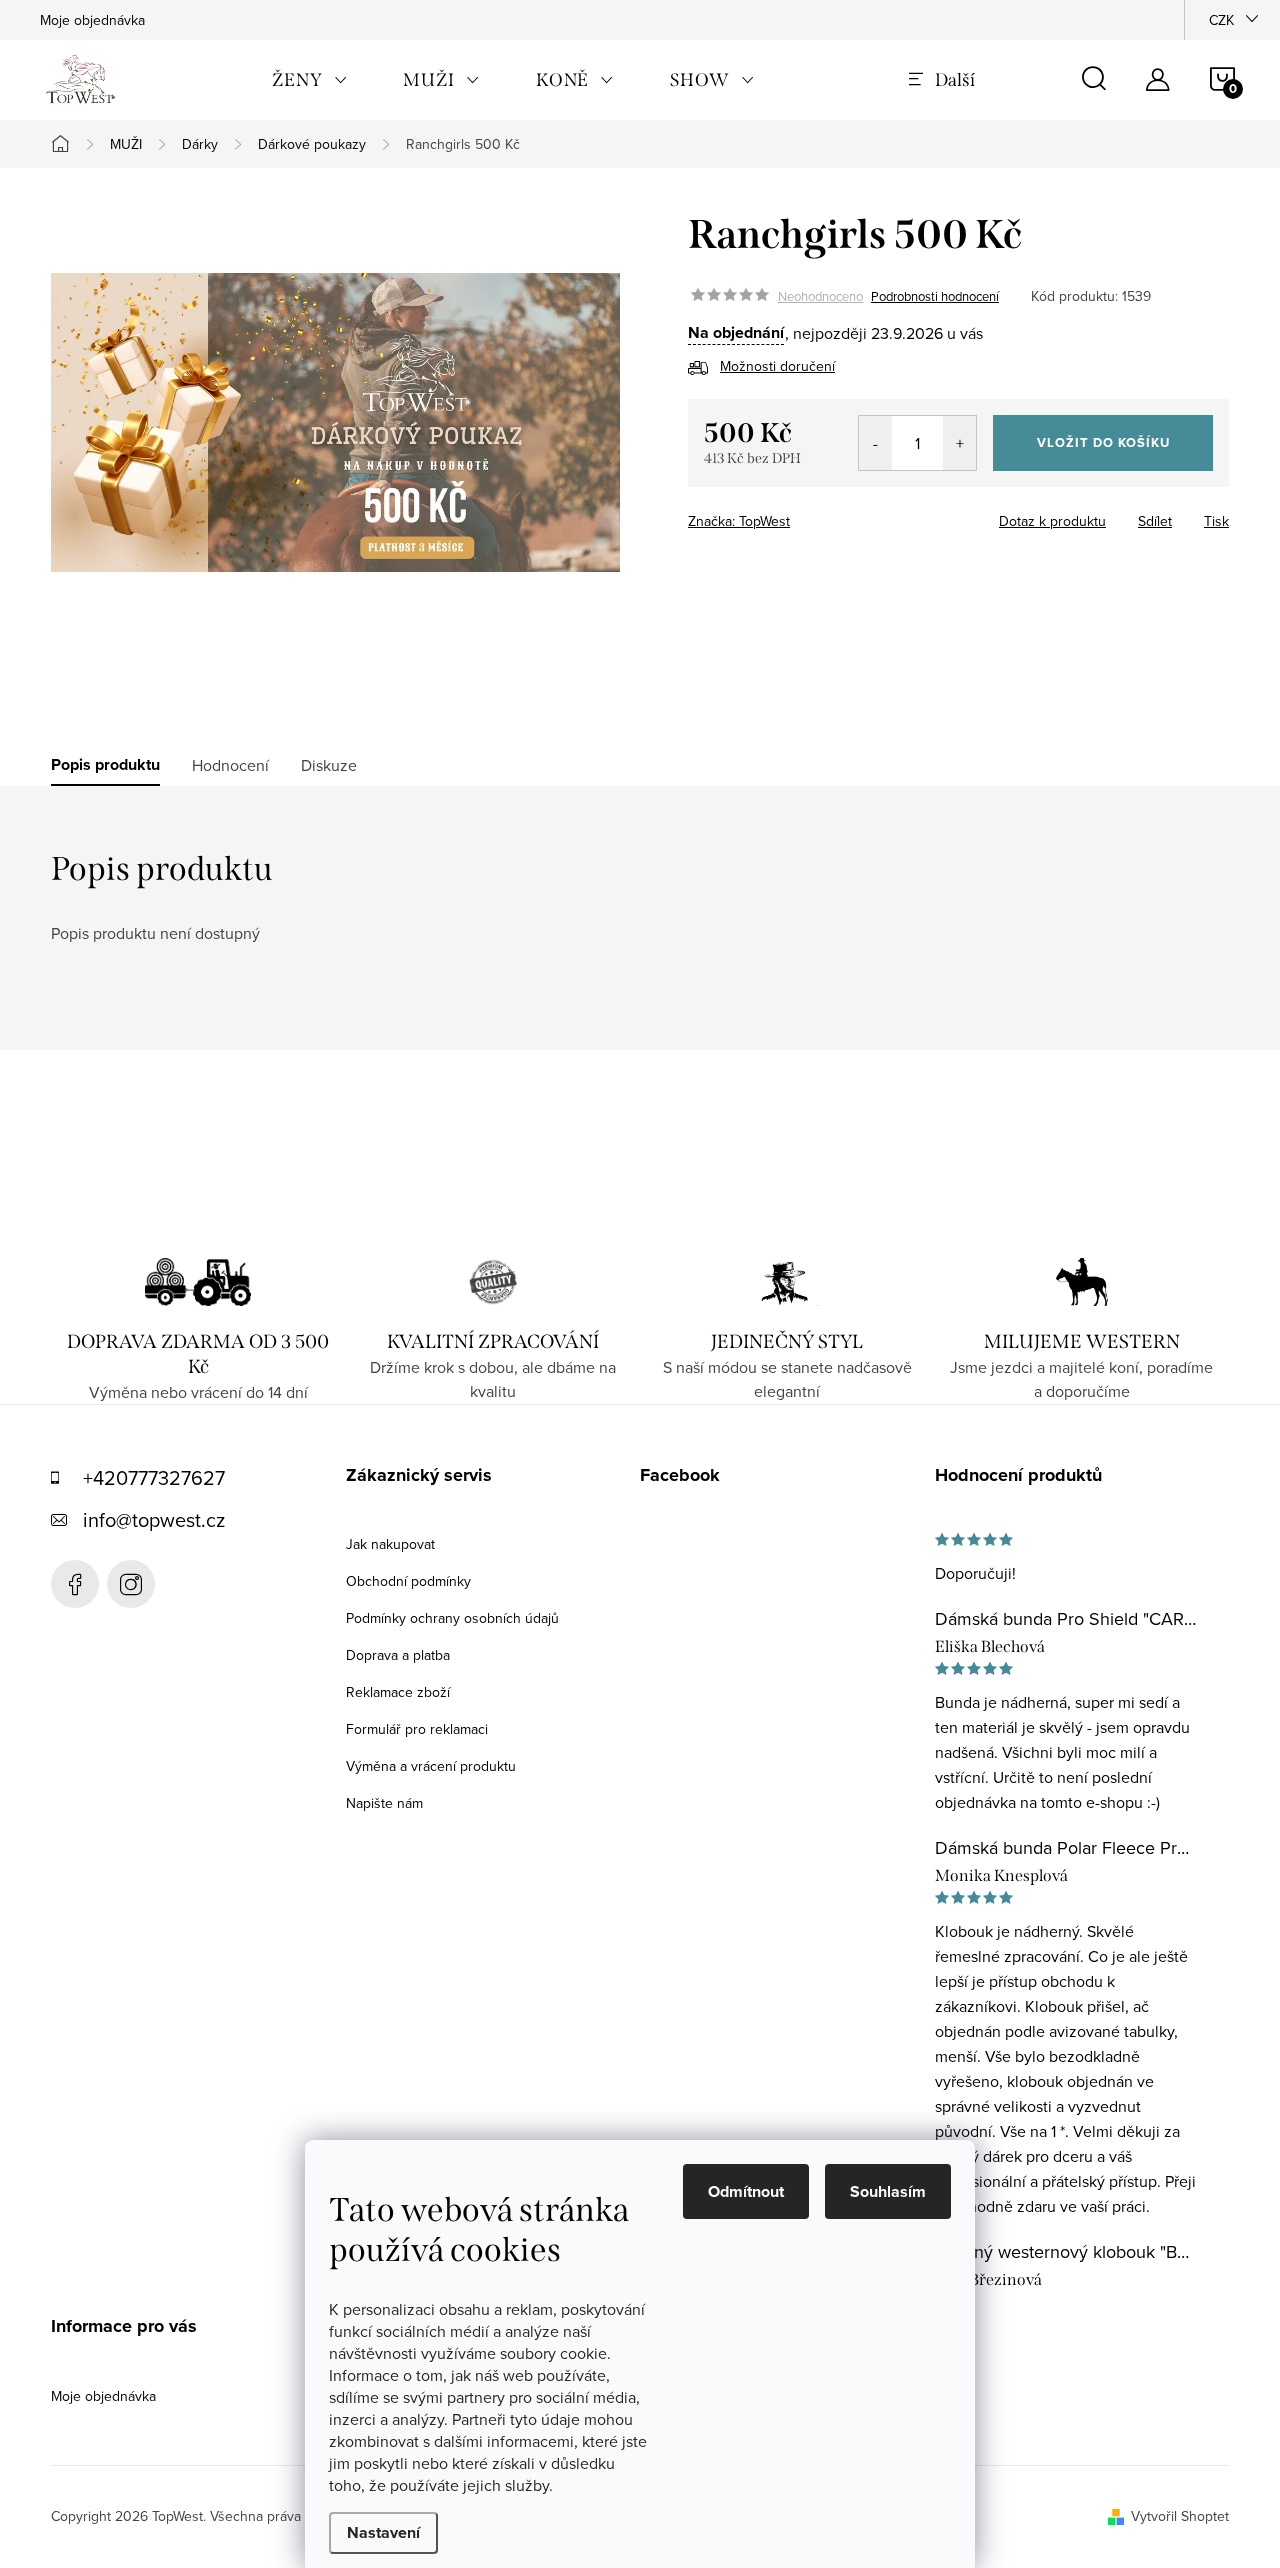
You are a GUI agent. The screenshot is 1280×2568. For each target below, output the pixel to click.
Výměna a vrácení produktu (431, 1766)
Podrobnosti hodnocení (935, 296)
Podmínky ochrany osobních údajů (452, 1618)
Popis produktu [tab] (105, 765)
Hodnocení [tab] (230, 765)
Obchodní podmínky (408, 1581)
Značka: (739, 521)
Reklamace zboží (398, 1692)
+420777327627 (154, 1477)
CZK (1221, 20)
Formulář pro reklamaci (417, 1729)
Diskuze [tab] (329, 765)
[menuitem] (309, 80)
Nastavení (383, 2532)
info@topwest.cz (154, 1519)
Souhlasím (888, 2191)
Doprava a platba (398, 1655)
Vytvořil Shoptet (1180, 2516)
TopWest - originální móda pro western (75, 1584)
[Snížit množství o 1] (875, 443)
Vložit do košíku (1103, 442)
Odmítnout (746, 2191)
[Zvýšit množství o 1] (959, 443)
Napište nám (384, 1803)
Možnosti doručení (777, 366)
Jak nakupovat (390, 1544)
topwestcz (131, 1584)
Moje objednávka (92, 20)
